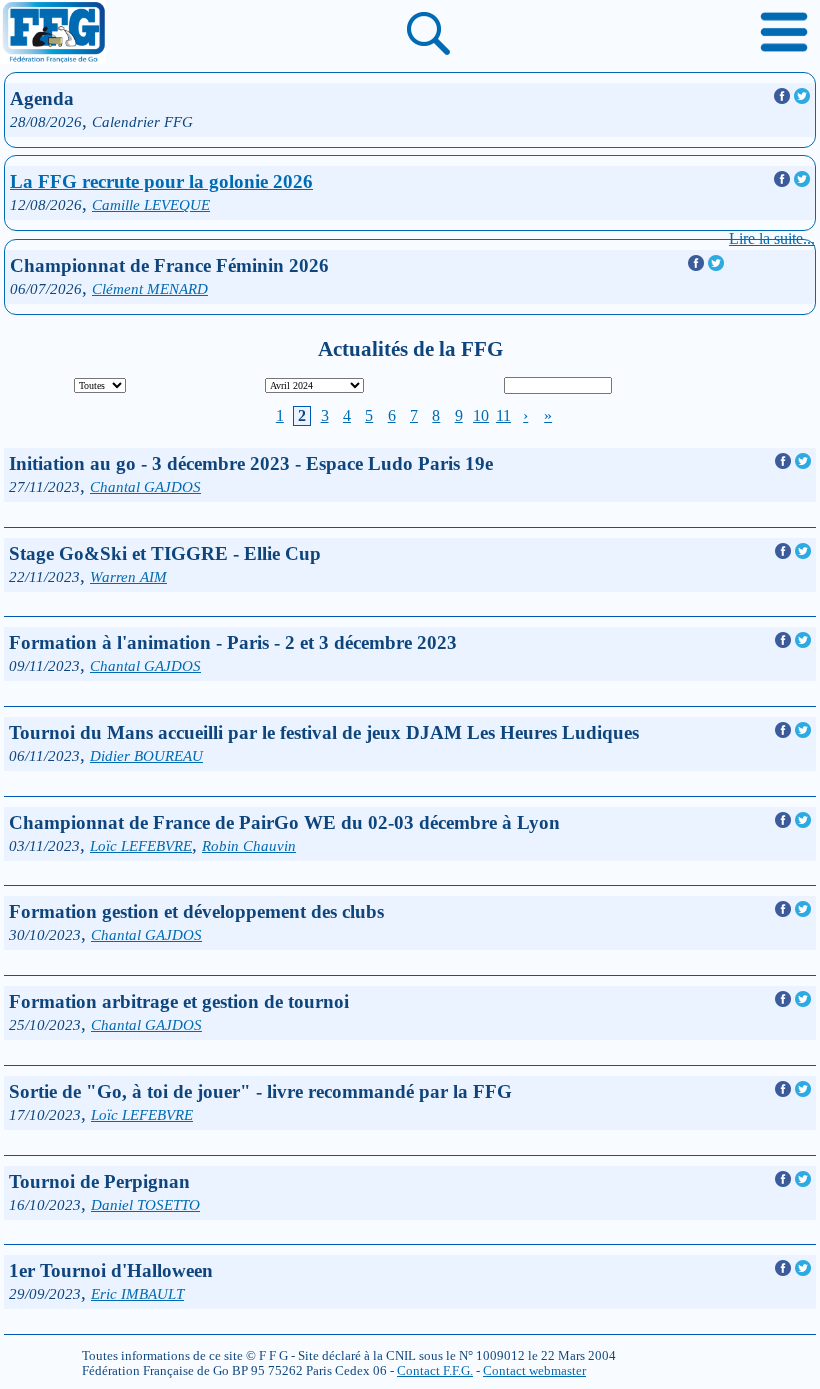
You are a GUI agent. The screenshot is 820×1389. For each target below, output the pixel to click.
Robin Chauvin (249, 845)
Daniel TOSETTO (145, 1204)
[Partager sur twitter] (802, 98)
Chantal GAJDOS (145, 486)
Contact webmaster (534, 1371)
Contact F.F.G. (435, 1371)
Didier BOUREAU (146, 755)
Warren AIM (128, 576)
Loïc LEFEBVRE (141, 845)
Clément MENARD (150, 288)
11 (503, 415)
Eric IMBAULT (137, 1293)
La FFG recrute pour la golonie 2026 (161, 181)
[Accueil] (53, 34)
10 (481, 415)
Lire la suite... (772, 238)
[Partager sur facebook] (784, 98)
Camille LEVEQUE (151, 204)
